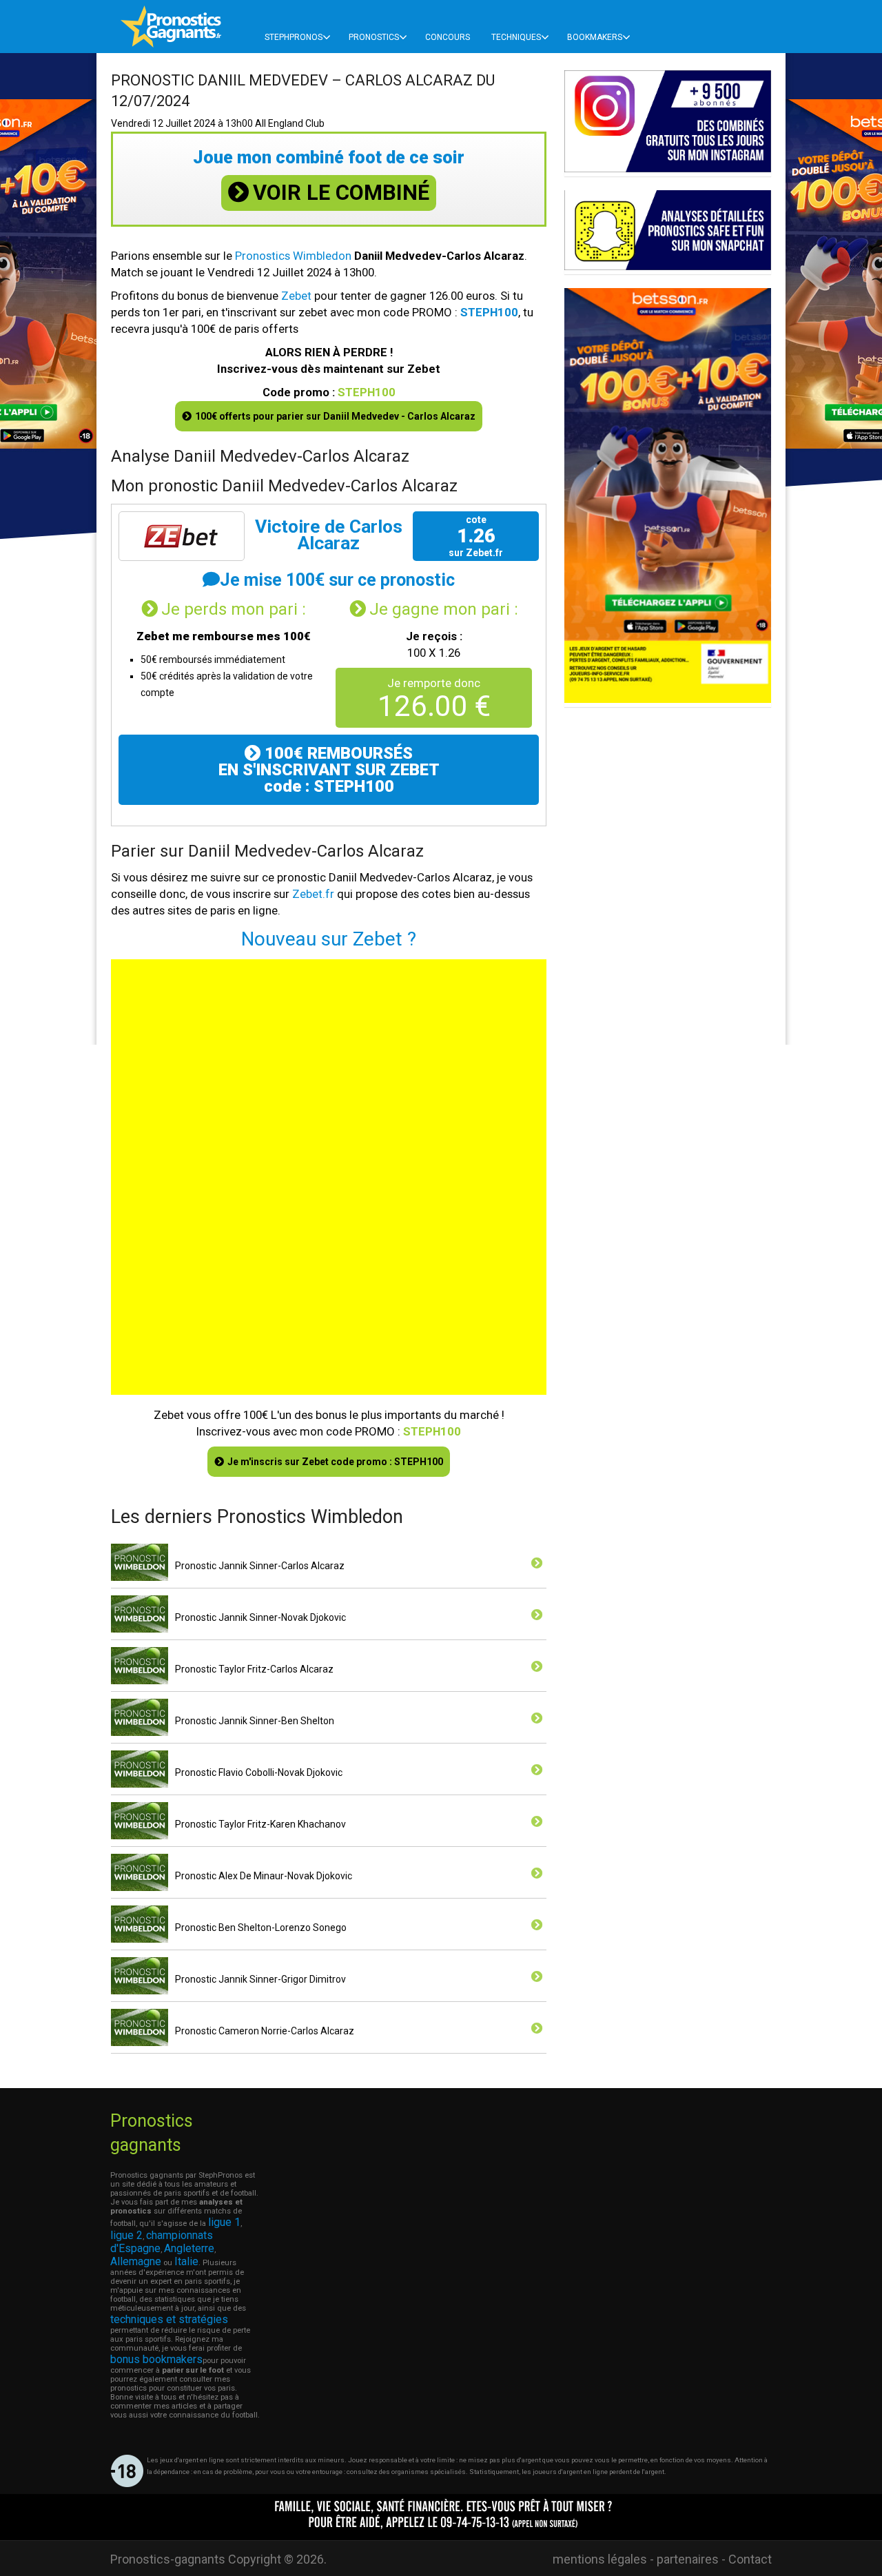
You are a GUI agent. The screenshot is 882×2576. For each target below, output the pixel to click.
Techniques (516, 37)
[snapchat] (668, 266)
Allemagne (136, 2261)
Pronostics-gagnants (168, 2559)
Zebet (296, 296)
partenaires (688, 2559)
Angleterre (189, 2248)
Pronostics (374, 37)
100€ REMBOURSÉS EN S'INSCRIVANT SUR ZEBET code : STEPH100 (329, 770)
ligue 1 (224, 2222)
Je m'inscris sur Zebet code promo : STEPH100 (335, 1462)
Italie (186, 2261)
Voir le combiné (341, 193)
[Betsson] (668, 699)
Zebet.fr (313, 894)
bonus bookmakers (156, 2359)
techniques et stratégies (169, 2319)
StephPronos (294, 37)
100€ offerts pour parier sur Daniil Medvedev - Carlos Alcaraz (335, 416)
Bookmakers (595, 37)
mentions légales (600, 2559)
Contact (750, 2559)
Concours (448, 37)
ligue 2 (126, 2235)
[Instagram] (668, 168)
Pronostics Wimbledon (293, 256)
